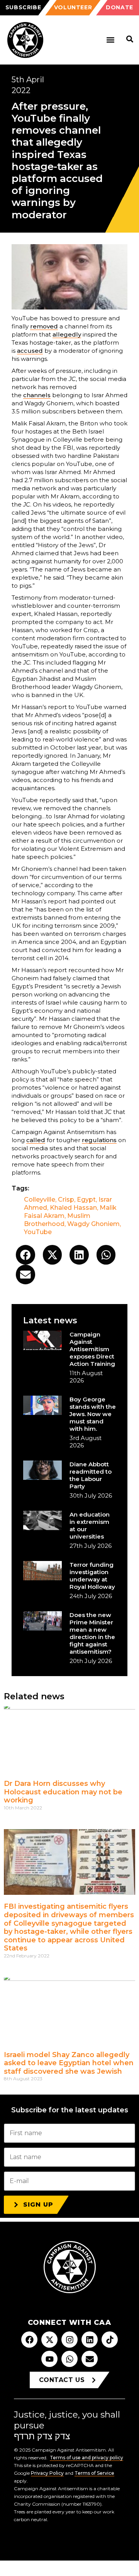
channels (37, 395)
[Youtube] (49, 2359)
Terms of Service (94, 2473)
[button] (110, 40)
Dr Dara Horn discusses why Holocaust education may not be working (63, 1792)
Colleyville (40, 1200)
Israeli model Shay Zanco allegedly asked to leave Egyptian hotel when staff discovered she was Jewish (69, 2063)
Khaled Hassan (73, 1208)
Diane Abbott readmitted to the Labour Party (91, 1475)
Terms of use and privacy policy (86, 2458)
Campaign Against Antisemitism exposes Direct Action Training (92, 1349)
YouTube (38, 1232)
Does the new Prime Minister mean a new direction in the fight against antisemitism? (92, 1633)
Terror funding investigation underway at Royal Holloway (92, 1576)
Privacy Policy (47, 2473)
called (36, 1140)
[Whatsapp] (69, 2359)
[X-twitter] (49, 2340)
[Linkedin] (90, 2340)
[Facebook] (29, 2340)
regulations (99, 1140)
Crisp (66, 1200)
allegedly (67, 334)
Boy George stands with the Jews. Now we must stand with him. (93, 1414)
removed (44, 326)
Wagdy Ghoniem (93, 1224)
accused (30, 351)
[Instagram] (69, 2340)
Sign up (38, 2204)
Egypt (86, 1200)
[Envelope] (90, 2359)
